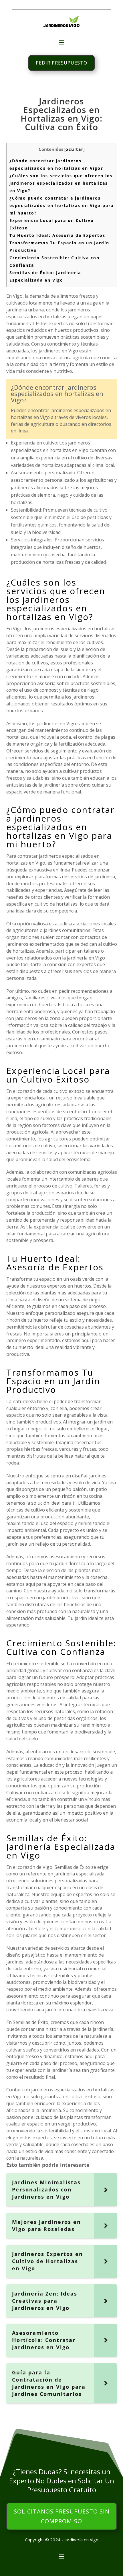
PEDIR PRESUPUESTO (61, 63)
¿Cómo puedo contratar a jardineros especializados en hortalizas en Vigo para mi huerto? (61, 205)
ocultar (75, 149)
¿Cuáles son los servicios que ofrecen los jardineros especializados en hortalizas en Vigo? (61, 183)
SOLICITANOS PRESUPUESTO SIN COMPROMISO (62, 2516)
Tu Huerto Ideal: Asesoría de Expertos (57, 235)
